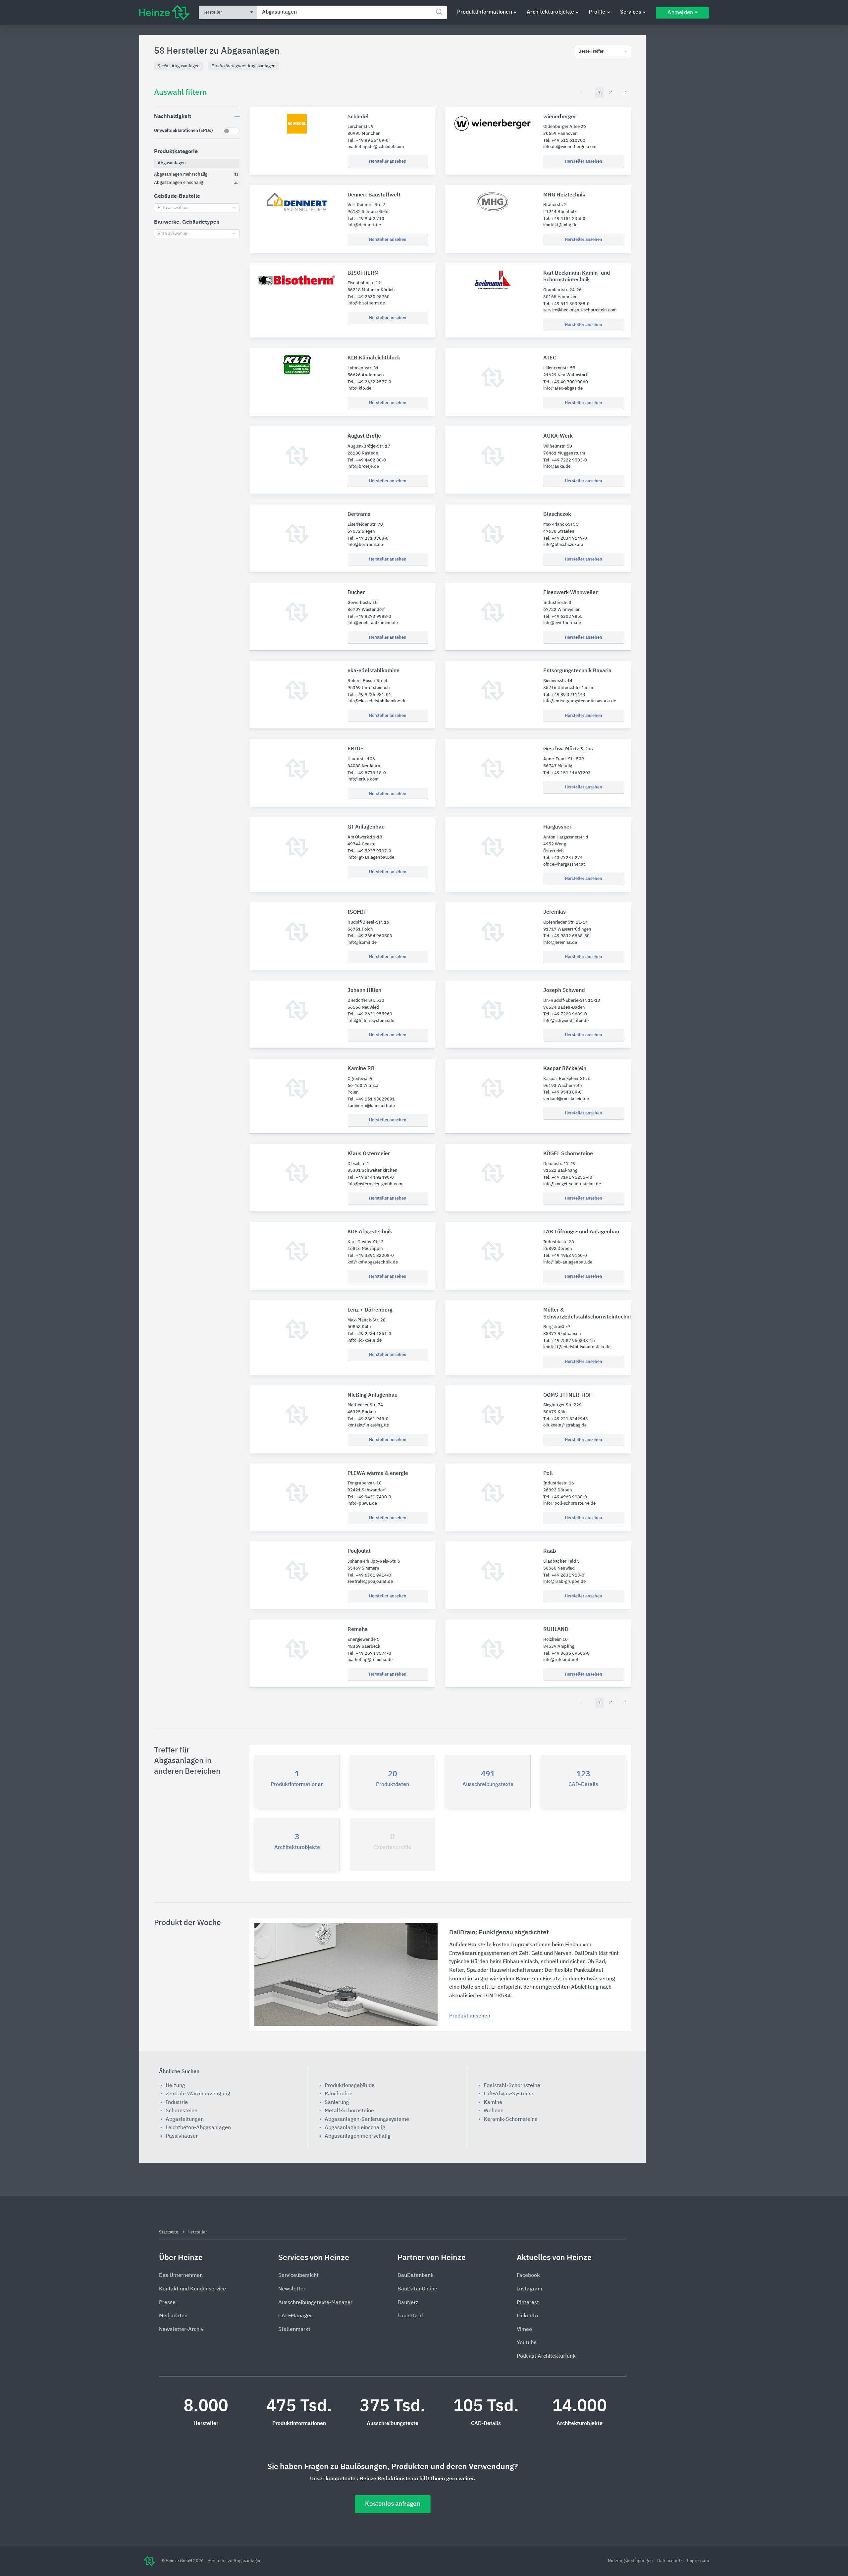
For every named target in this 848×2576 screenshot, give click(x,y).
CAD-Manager (295, 2316)
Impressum (698, 2561)
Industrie (177, 2103)
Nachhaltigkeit (173, 117)
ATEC (550, 358)
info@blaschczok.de (563, 545)
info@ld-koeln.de (365, 1341)
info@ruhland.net (561, 1660)
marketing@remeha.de (370, 1660)
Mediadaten (173, 2316)
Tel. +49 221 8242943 (566, 1419)
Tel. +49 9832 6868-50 (566, 936)
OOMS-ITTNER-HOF (568, 1395)
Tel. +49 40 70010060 (566, 382)
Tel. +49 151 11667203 (567, 773)
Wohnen (494, 2111)
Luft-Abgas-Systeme (508, 2094)
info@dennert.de (364, 225)
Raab (550, 1551)
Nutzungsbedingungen (631, 2561)
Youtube (527, 2343)
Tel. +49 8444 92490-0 (371, 1178)
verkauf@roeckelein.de (566, 1099)
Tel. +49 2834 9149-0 (565, 538)
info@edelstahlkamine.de (373, 623)
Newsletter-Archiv (181, 2330)
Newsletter (292, 2289)
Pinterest (528, 2303)
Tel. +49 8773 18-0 (367, 773)
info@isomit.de (362, 943)
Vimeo (524, 2330)
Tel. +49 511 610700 (564, 141)
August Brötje (364, 436)
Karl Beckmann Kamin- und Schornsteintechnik (577, 277)
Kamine (493, 2103)
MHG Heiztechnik (564, 195)
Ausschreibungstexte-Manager (315, 2303)
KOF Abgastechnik (370, 1232)
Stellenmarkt (294, 2330)
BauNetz (408, 2303)
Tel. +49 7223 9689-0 (565, 1014)
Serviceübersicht (298, 2276)
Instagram (530, 2289)
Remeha (358, 1630)
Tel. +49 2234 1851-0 (369, 1334)
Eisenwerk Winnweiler (570, 593)
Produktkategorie (176, 152)
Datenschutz (670, 2561)
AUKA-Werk (558, 436)
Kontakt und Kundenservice (192, 2289)
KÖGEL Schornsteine (568, 1154)
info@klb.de (359, 388)
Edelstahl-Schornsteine (512, 2086)
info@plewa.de (362, 1503)
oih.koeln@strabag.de (565, 1425)
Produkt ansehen (470, 2016)
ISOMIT (357, 912)
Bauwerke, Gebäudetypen (187, 222)
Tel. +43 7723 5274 (563, 858)
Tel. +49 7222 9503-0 (565, 460)
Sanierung (337, 2103)
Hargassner (557, 827)
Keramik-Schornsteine (511, 2120)
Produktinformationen (485, 12)
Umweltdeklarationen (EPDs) (183, 131)
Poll (548, 1474)
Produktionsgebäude (350, 2086)
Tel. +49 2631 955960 (370, 1014)
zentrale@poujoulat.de (370, 1582)
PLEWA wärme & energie (378, 1474)
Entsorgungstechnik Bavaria (577, 671)
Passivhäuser (182, 2136)
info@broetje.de (363, 467)
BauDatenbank (416, 2276)
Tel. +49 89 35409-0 (368, 141)
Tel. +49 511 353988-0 (566, 304)
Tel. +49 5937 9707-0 (369, 851)
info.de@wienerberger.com (570, 147)
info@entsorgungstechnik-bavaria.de (580, 701)
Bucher (356, 593)
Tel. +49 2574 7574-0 (369, 1654)
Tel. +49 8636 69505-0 (566, 1654)
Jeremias (555, 912)
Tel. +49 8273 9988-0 (369, 617)
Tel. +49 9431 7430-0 (369, 1497)
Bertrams (359, 514)
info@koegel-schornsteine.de (572, 1184)
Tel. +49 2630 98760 (369, 297)
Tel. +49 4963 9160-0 (565, 1256)
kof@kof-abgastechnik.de (373, 1262)
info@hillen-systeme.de (371, 1021)
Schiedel (358, 117)
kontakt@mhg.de (560, 225)
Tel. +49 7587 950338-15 (569, 1341)
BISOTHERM (363, 273)
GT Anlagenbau (366, 827)
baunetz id (410, 2316)
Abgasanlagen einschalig (355, 2128)
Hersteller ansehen (388, 161)
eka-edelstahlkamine (373, 671)
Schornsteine (182, 2111)
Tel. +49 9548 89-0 (562, 1092)
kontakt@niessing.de (368, 1425)
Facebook (528, 2276)
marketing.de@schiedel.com (376, 147)
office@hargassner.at (564, 864)
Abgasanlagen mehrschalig (358, 2136)
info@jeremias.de (560, 943)
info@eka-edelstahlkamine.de (377, 701)
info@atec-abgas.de (563, 388)
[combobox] (352, 12)
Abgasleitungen (185, 2120)
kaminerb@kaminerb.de (371, 1106)
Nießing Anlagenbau (372, 1395)
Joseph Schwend (564, 991)
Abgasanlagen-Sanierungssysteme (367, 2120)
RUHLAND (556, 1630)
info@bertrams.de (365, 545)
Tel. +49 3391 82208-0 (371, 1256)
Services (631, 12)
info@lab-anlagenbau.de (568, 1262)
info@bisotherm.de (366, 303)
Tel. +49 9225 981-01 (369, 695)
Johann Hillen (364, 991)
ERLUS (356, 749)
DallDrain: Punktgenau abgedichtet (499, 1932)
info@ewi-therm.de (562, 623)
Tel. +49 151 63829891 (371, 1099)
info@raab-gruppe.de (564, 1582)
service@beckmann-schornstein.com (580, 310)
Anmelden (680, 13)
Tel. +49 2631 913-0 (564, 1575)
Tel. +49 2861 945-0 (368, 1419)
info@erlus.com (363, 779)
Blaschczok (557, 514)
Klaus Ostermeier (369, 1154)
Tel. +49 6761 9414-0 (369, 1575)
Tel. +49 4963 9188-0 (565, 1497)
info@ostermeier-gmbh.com (375, 1184)
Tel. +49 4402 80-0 (367, 460)
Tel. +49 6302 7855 (563, 617)
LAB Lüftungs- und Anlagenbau (581, 1232)
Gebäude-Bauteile (177, 196)
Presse (167, 2303)
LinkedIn (527, 2316)
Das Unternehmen (181, 2276)
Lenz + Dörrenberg (370, 1310)
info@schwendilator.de (566, 1021)
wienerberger (560, 117)
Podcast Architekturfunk (546, 2356)
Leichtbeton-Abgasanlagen (198, 2128)
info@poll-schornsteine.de (569, 1503)
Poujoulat (359, 1551)
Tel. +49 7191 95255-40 (568, 1178)
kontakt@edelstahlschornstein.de (577, 1347)
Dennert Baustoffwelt (374, 195)
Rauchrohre (339, 2094)
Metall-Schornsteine (349, 2111)
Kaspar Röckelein (565, 1069)
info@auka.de (557, 467)
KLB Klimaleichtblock (374, 358)
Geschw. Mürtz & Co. (568, 749)
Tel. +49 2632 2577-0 (369, 382)
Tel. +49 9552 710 (366, 219)
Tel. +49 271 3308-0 (368, 538)
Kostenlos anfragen (393, 2504)
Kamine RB (361, 1069)
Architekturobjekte (550, 12)
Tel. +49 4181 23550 (564, 219)
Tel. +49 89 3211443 (564, 695)
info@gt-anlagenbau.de (371, 858)
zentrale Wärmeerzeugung (198, 2094)
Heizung (175, 2086)
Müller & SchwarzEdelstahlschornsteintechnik (584, 1314)
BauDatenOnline (417, 2289)
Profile (597, 12)
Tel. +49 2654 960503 (370, 936)
